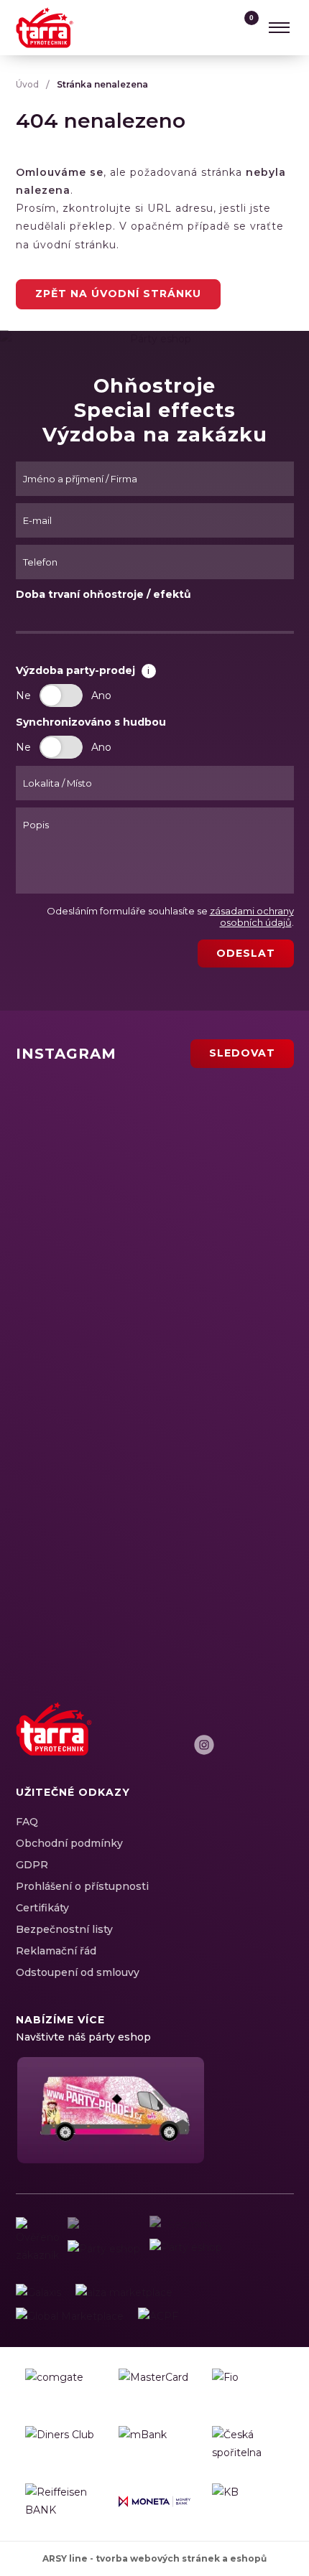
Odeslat (246, 953)
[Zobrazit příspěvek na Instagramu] (107, 1129)
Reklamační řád (56, 1951)
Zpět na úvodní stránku (118, 294)
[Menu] (280, 27)
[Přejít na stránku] (38, 2293)
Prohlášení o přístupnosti (82, 1886)
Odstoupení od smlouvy (78, 1972)
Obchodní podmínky (69, 1843)
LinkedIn (229, 1745)
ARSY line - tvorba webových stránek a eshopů (154, 2558)
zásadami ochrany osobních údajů (252, 917)
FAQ (27, 1822)
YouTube (254, 1745)
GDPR (32, 1865)
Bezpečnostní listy (64, 1929)
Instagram (204, 1745)
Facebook (179, 1745)
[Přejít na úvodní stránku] (45, 28)
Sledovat (242, 1053)
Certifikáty (42, 1908)
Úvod (27, 84)
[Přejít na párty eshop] (109, 2110)
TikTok (280, 1745)
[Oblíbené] (216, 27)
